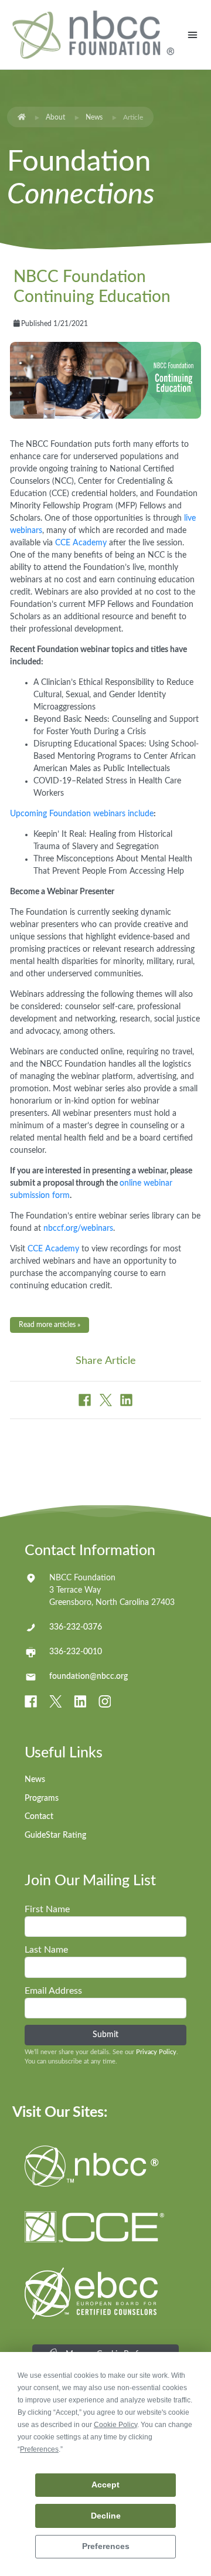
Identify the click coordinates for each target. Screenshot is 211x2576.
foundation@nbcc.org (89, 1676)
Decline (106, 2516)
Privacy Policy (156, 2052)
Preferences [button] (39, 2449)
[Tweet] (107, 1400)
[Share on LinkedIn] (126, 1400)
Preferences (106, 2546)
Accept (105, 2485)
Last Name (46, 1950)
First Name (47, 1909)
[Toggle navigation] (193, 35)
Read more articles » (50, 1325)
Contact (39, 1817)
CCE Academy (81, 543)
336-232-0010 (76, 1652)
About (55, 117)
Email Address (53, 1991)
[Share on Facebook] (86, 1400)
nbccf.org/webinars (78, 1228)
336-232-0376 (76, 1627)
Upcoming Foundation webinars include (82, 814)
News (94, 117)
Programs (42, 1798)
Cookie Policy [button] (115, 2425)
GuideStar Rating (55, 1835)
